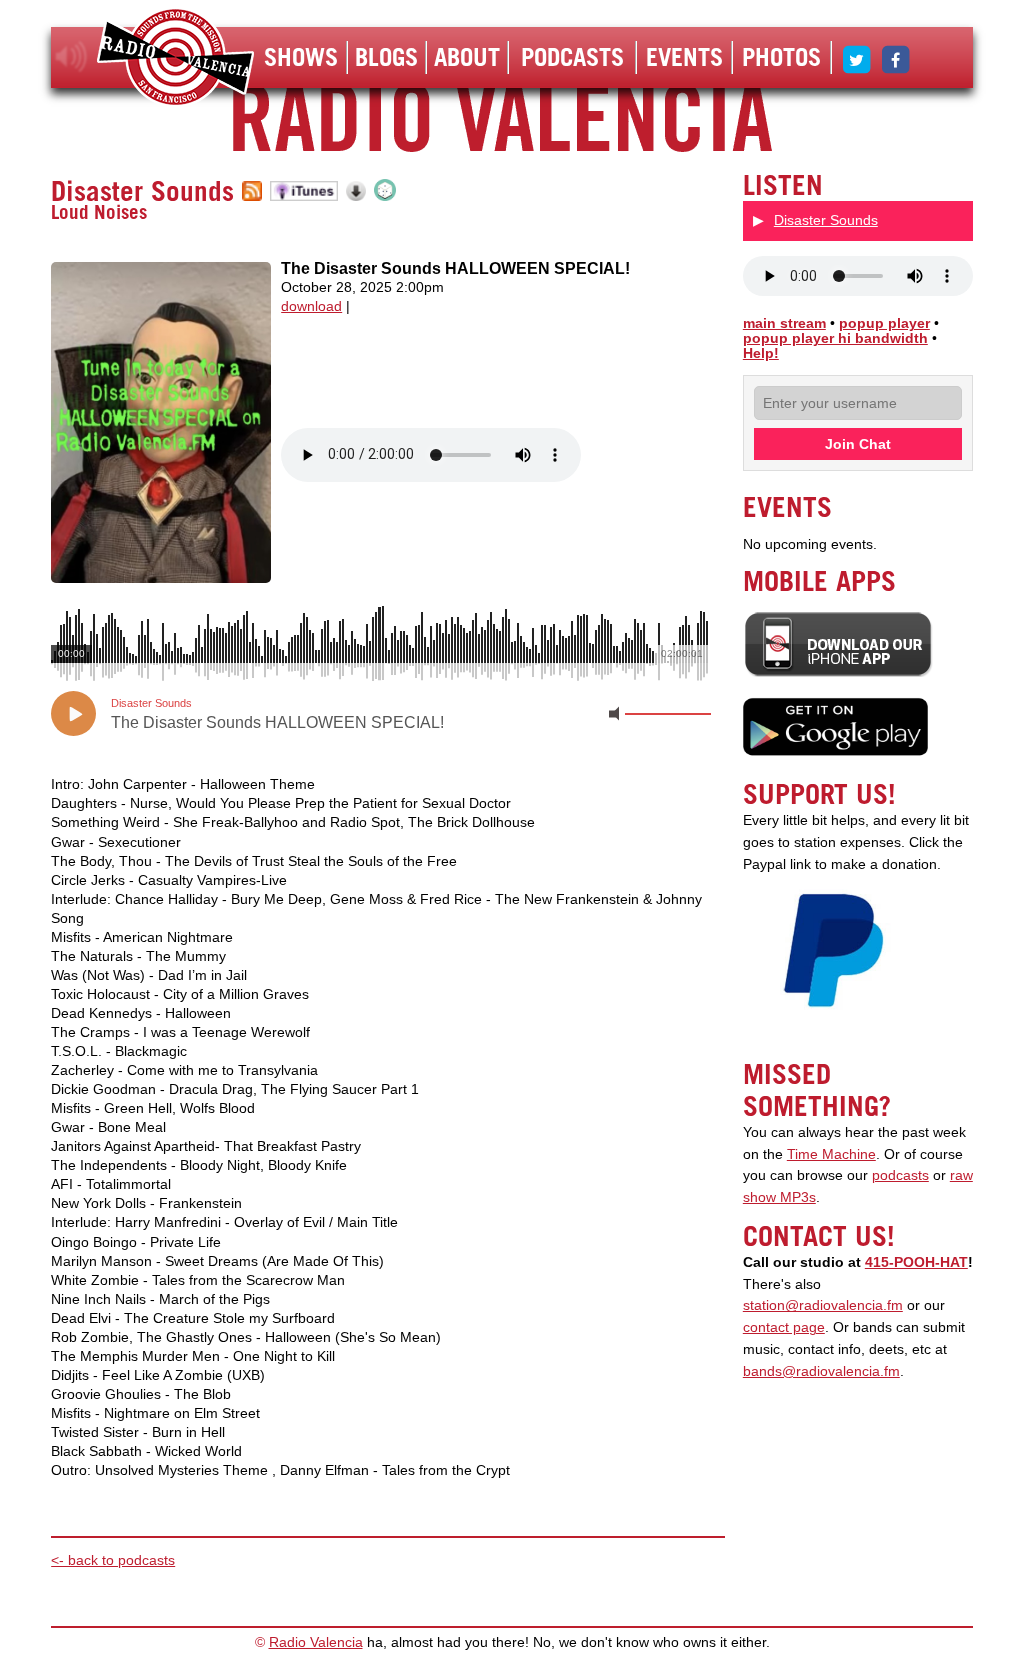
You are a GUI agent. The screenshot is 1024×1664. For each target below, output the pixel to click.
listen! (71, 57)
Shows (301, 57)
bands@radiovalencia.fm (821, 1371)
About (467, 57)
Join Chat (858, 444)
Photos (781, 57)
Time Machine (831, 1154)
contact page (784, 1327)
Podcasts (572, 57)
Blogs (386, 57)
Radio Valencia (316, 1642)
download (311, 306)
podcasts (900, 1175)
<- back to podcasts (113, 1560)
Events (684, 57)
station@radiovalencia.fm (823, 1305)
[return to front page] (175, 59)
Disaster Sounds (142, 191)
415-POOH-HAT (916, 1262)
